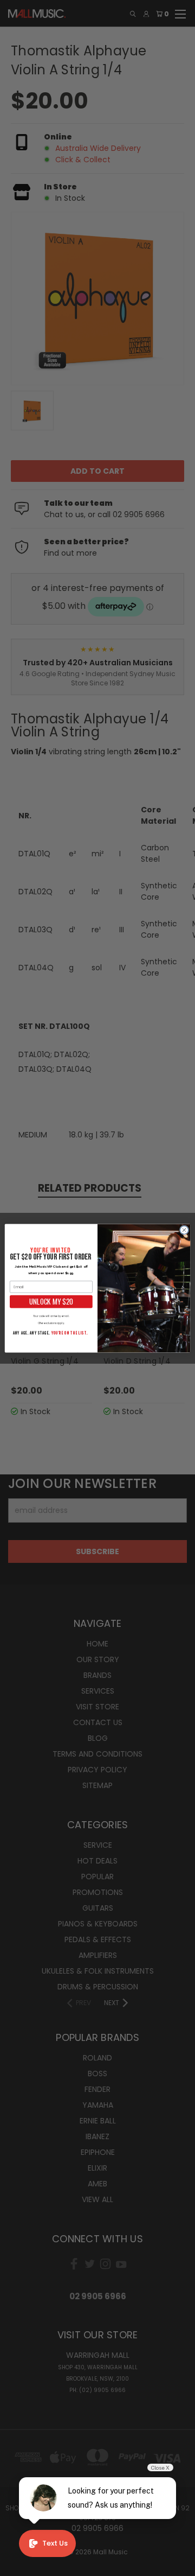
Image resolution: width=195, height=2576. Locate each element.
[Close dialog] (184, 1229)
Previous (17, 2565)
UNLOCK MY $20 (51, 1301)
